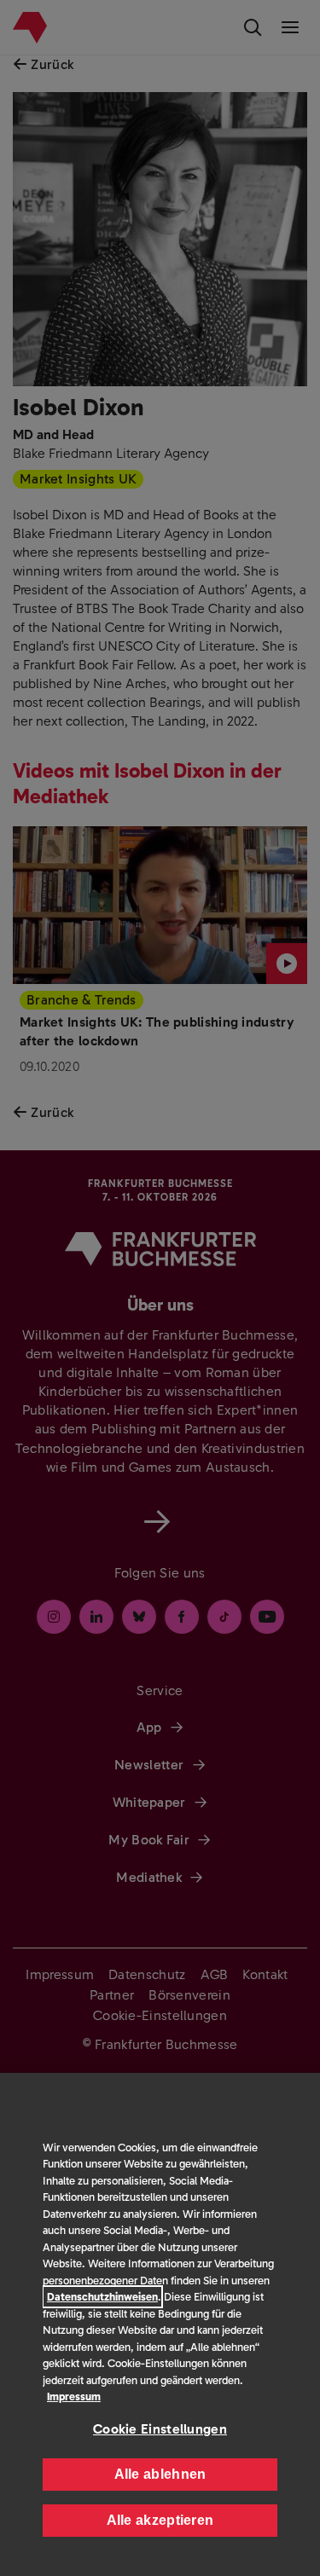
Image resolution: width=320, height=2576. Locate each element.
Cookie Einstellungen (160, 2429)
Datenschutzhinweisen (102, 2297)
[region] (160, 2324)
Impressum (74, 2397)
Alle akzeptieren (160, 2520)
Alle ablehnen (160, 2474)
